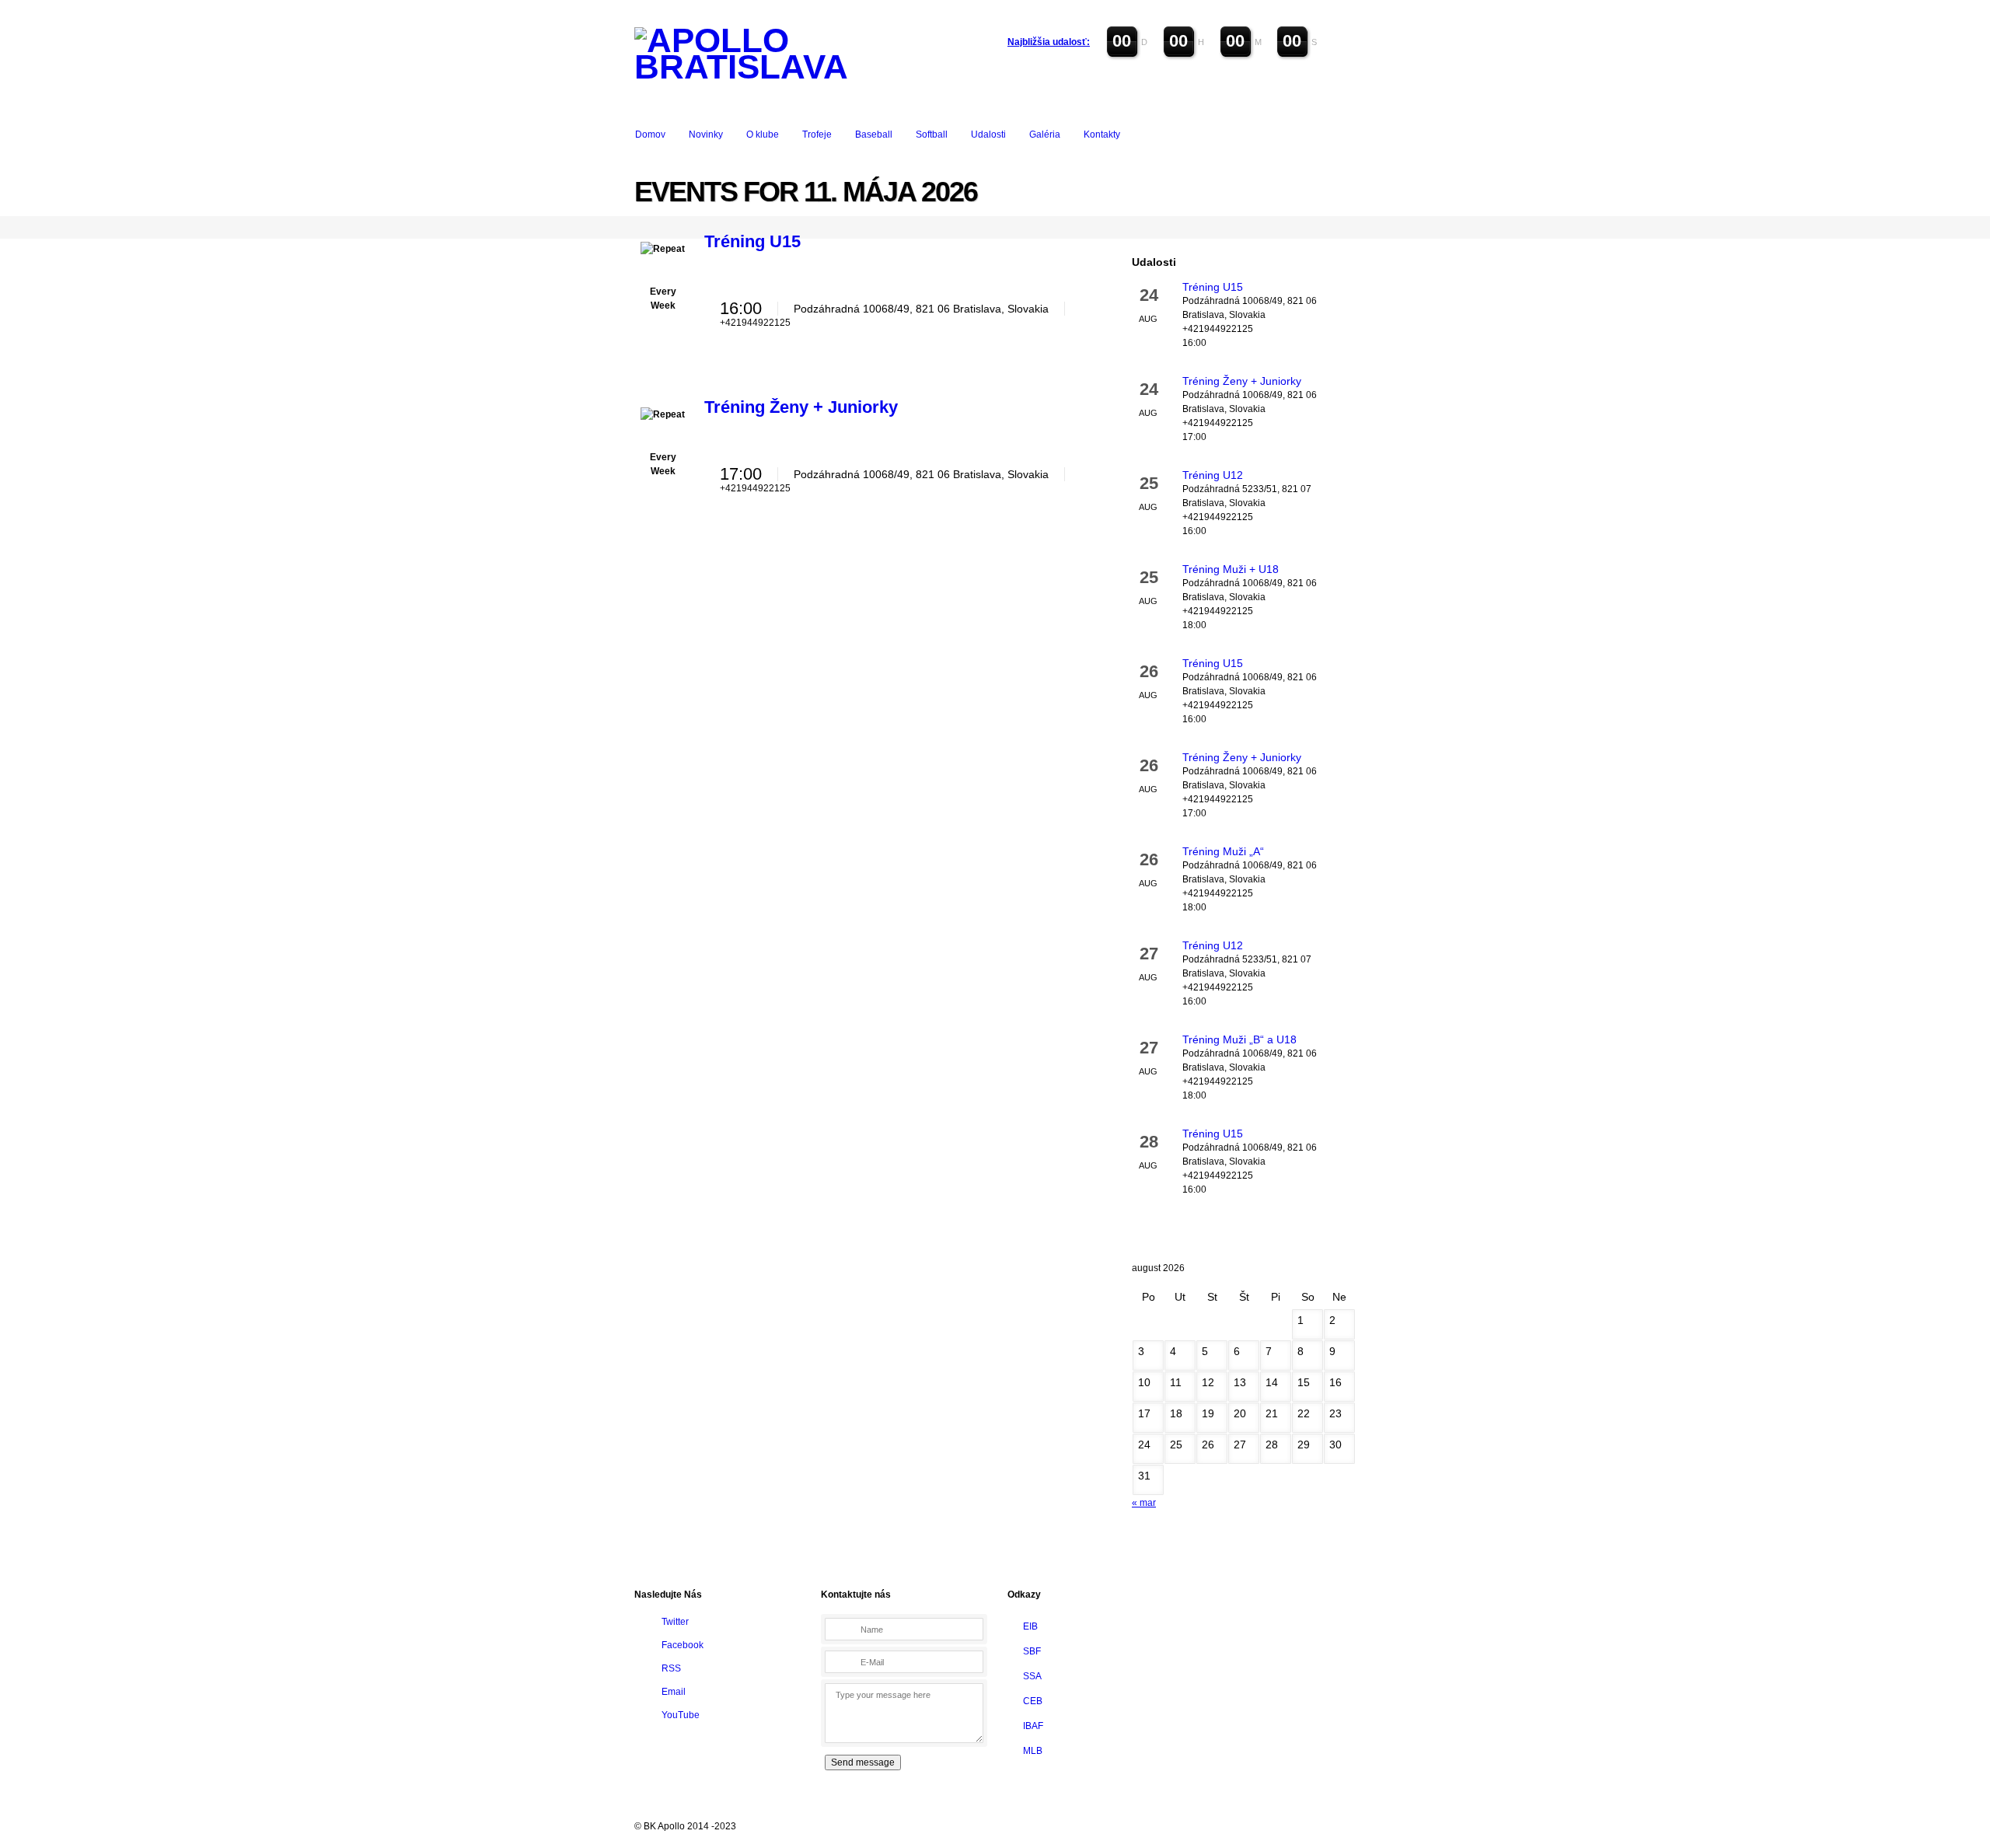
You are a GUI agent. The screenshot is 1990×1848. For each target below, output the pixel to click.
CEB (1033, 1701)
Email (674, 1692)
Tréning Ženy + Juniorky (801, 407)
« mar (1144, 1503)
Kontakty (1102, 134)
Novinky (706, 134)
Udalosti (988, 134)
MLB (1033, 1751)
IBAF (1033, 1726)
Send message (863, 1762)
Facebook (683, 1645)
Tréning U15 (752, 241)
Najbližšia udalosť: (1049, 42)
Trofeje (817, 134)
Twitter (675, 1622)
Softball (932, 134)
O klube (763, 134)
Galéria (1045, 134)
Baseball (874, 134)
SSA (1032, 1676)
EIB (1030, 1626)
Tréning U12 (1213, 475)
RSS (671, 1668)
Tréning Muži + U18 (1231, 569)
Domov (650, 134)
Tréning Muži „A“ (1223, 851)
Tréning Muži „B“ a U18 (1239, 1039)
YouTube (681, 1715)
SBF (1032, 1651)
